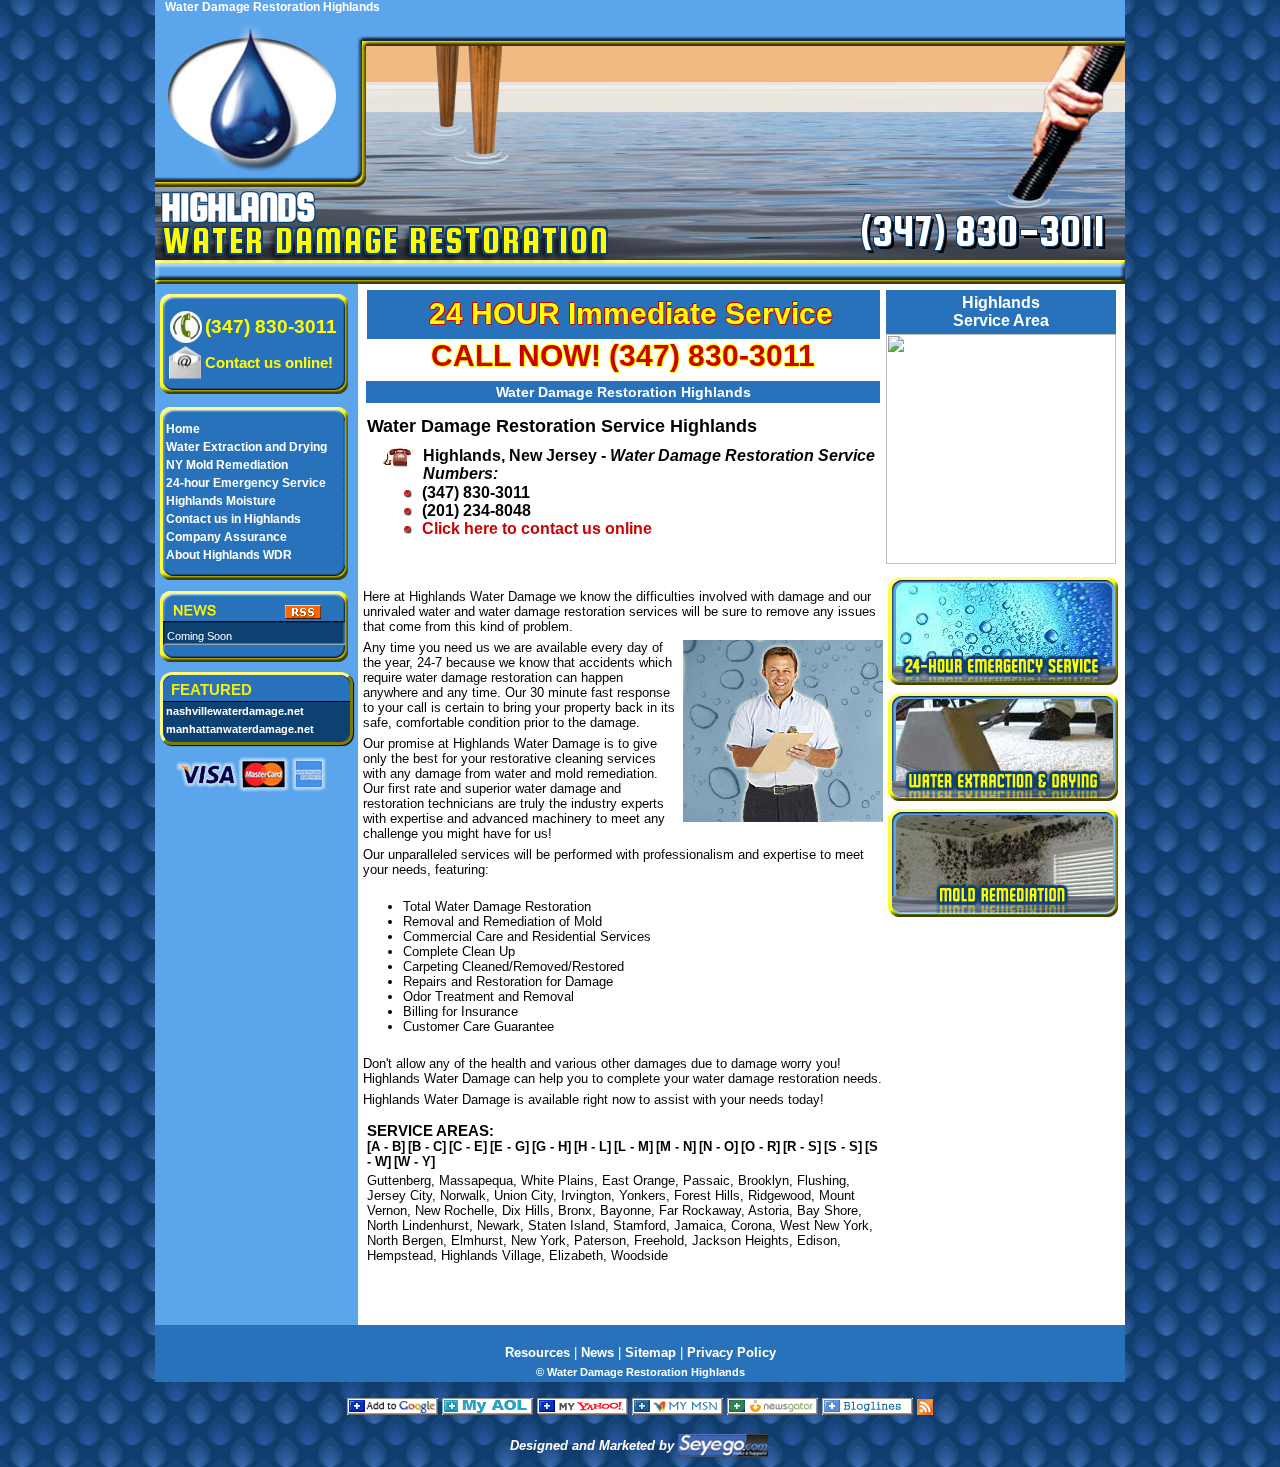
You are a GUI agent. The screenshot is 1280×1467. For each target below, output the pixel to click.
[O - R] (760, 1146)
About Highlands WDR (229, 555)
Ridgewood (779, 1195)
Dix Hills (526, 1210)
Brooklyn (763, 1180)
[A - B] (386, 1146)
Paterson (600, 1240)
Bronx (575, 1210)
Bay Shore (827, 1210)
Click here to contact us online (537, 528)
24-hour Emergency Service (246, 483)
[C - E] (468, 1146)
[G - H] (551, 1146)
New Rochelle (454, 1210)
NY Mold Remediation (227, 465)
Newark (498, 1225)
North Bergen (405, 1240)
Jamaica (698, 1225)
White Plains (557, 1180)
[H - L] (592, 1146)
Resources (537, 1352)
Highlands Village (491, 1255)
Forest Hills (707, 1195)
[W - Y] (414, 1161)
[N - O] (718, 1146)
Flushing (821, 1180)
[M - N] (676, 1146)
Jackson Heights (740, 1240)
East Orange (638, 1180)
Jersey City (399, 1195)
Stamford (639, 1225)
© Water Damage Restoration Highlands (640, 1372)
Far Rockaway (700, 1210)
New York (538, 1240)
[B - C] (427, 1146)
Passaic (706, 1180)
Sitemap (650, 1352)
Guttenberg (399, 1180)
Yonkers (642, 1195)
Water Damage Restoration (386, 240)
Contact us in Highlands (233, 519)
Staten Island (566, 1225)
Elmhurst (477, 1240)
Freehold (659, 1240)
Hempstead (400, 1255)
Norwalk (463, 1195)
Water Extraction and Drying (246, 447)
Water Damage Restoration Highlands (623, 392)
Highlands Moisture (221, 501)
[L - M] (633, 1146)
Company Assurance (226, 537)
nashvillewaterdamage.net (235, 711)
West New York (824, 1225)
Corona (751, 1225)
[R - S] (802, 1146)
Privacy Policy (731, 1352)
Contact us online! (269, 362)
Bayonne (625, 1210)
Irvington (586, 1195)
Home (183, 429)
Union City (523, 1195)
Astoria (768, 1210)
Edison (817, 1240)
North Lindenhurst (418, 1225)
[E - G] (509, 1146)
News (597, 1352)
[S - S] (843, 1146)
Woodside (639, 1255)
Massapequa (476, 1180)
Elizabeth (576, 1255)
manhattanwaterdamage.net (240, 729)
